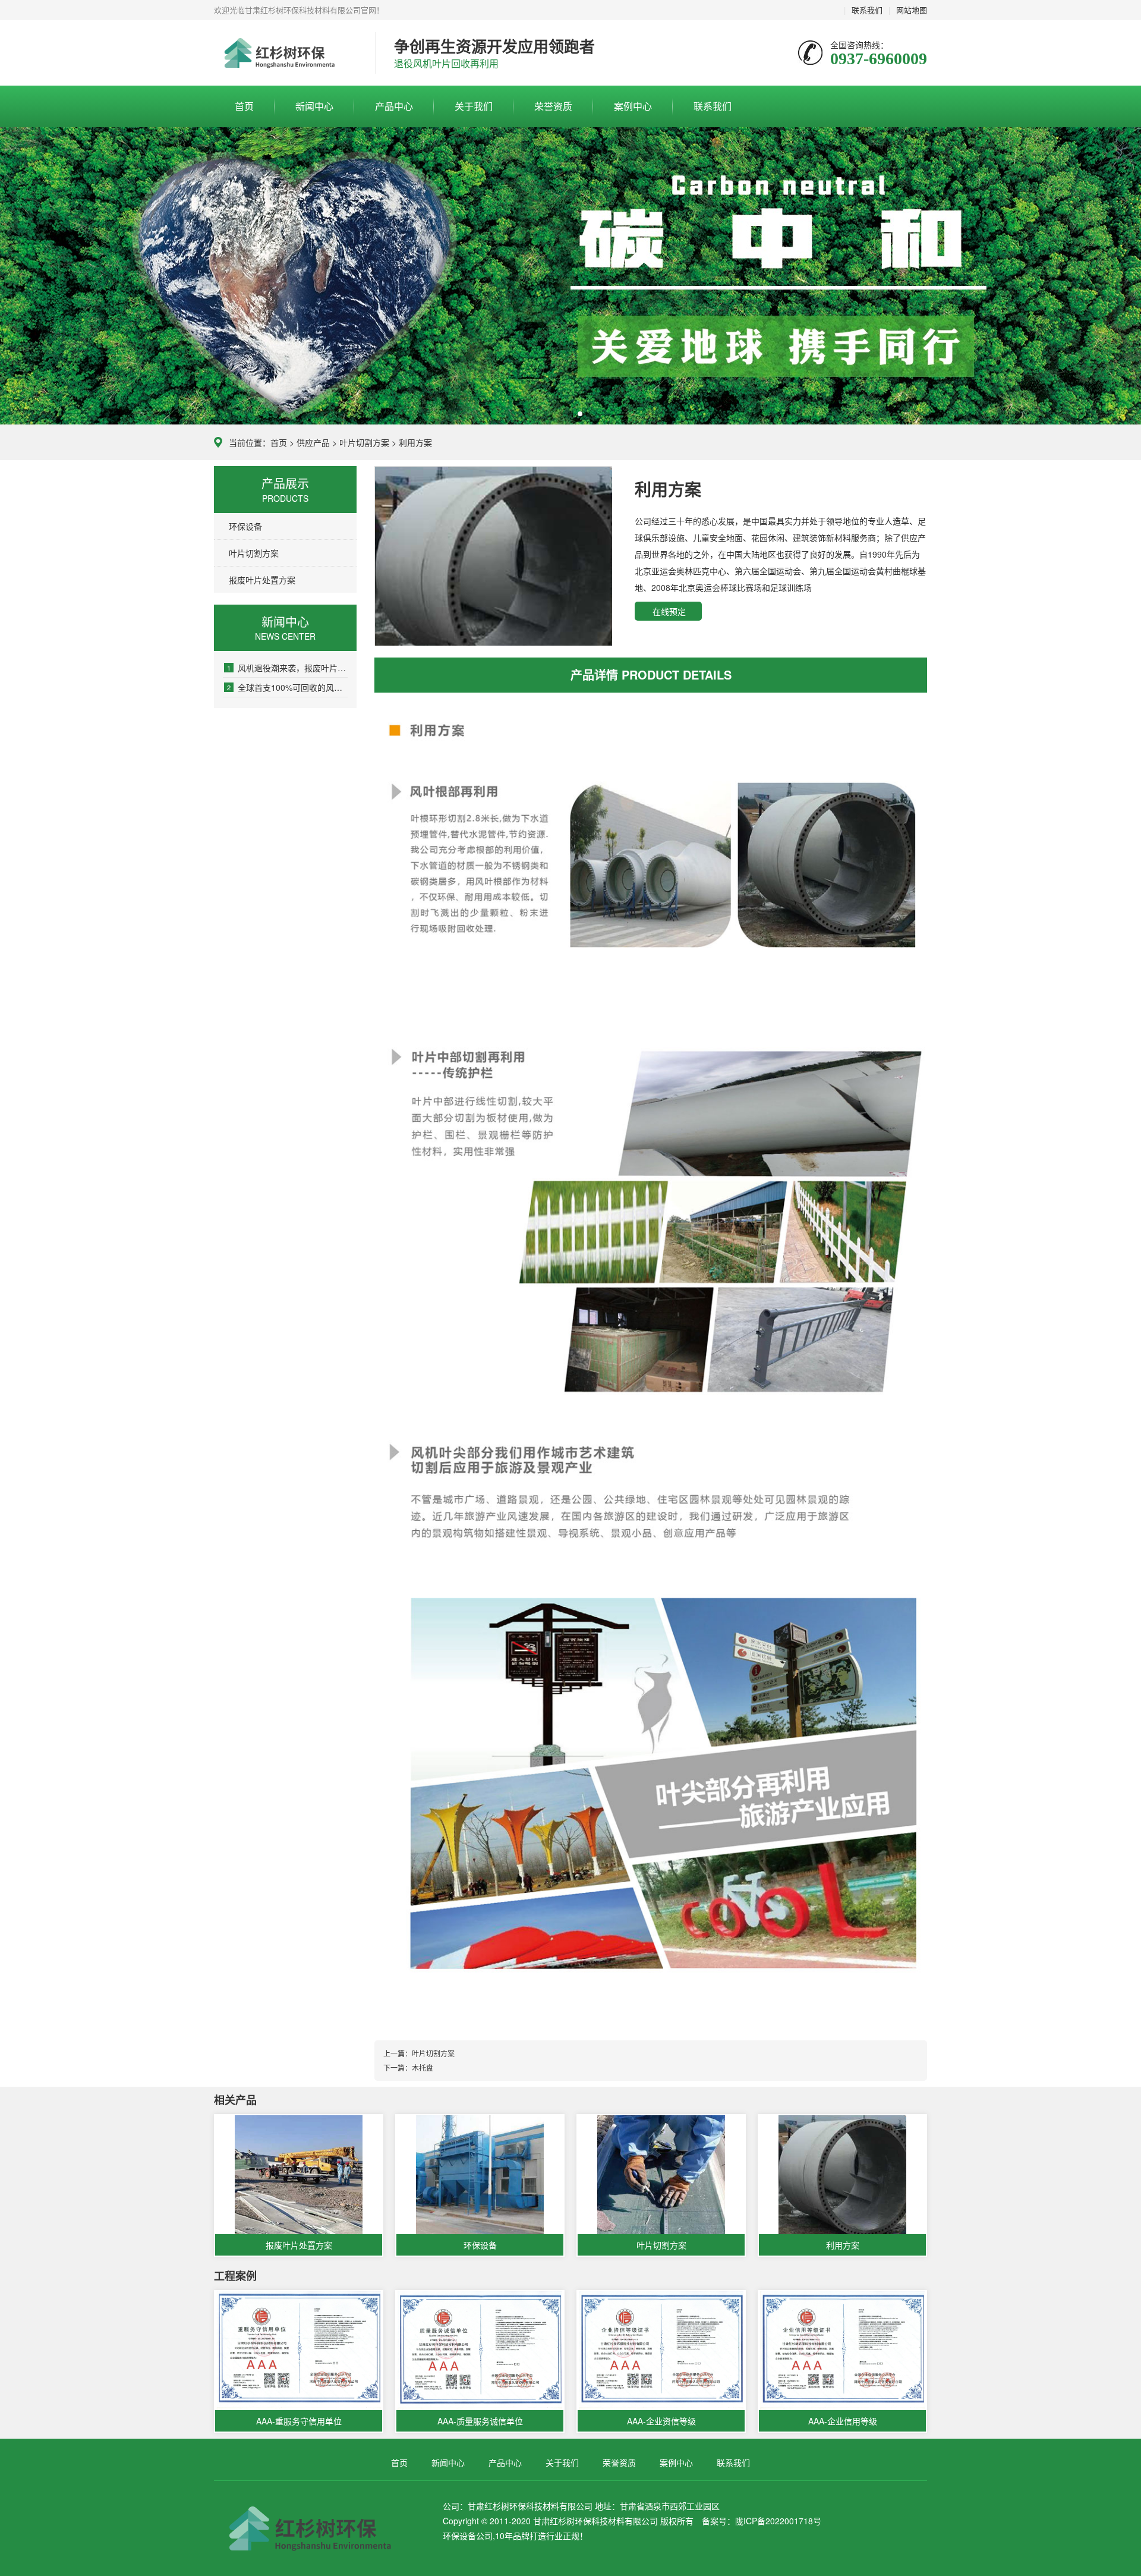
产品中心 (394, 106)
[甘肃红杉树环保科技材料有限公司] (286, 54)
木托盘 (423, 2067)
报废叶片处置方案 (262, 580)
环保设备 (245, 526)
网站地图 (912, 10)
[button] (561, 414)
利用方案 (415, 442)
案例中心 (633, 106)
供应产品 (313, 442)
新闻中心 (314, 106)
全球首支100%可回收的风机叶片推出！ (287, 687)
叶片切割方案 (364, 442)
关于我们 (474, 106)
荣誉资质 (553, 106)
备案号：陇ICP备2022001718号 (762, 2521)
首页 (244, 106)
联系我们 (867, 10)
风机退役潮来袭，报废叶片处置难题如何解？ (287, 668)
